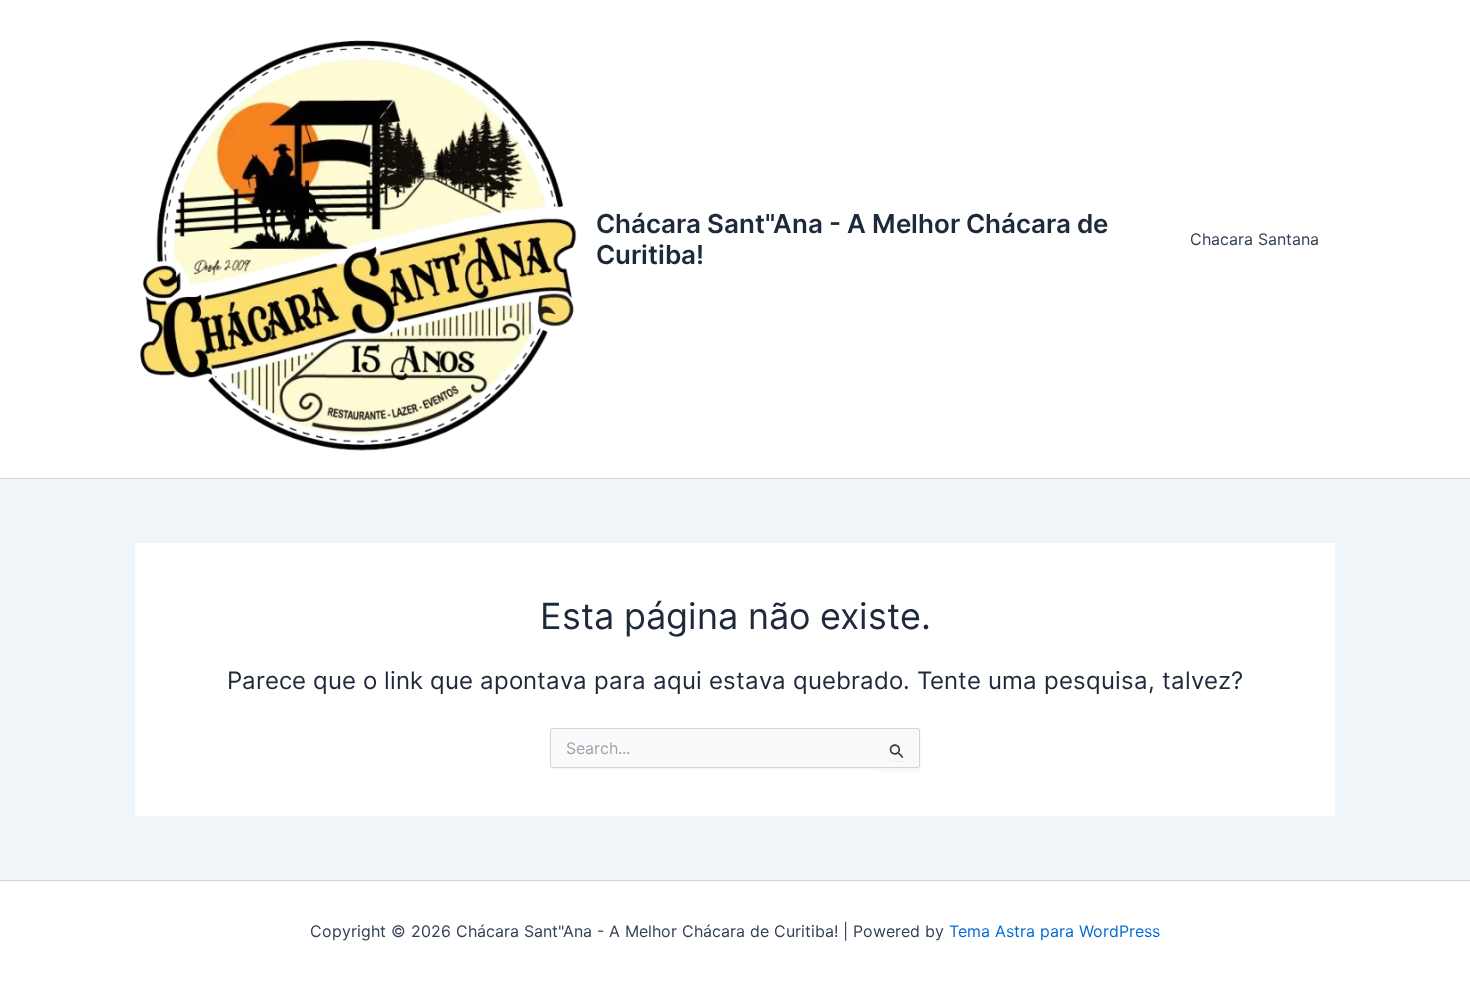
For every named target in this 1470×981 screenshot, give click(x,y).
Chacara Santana (1254, 239)
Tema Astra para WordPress (1054, 931)
